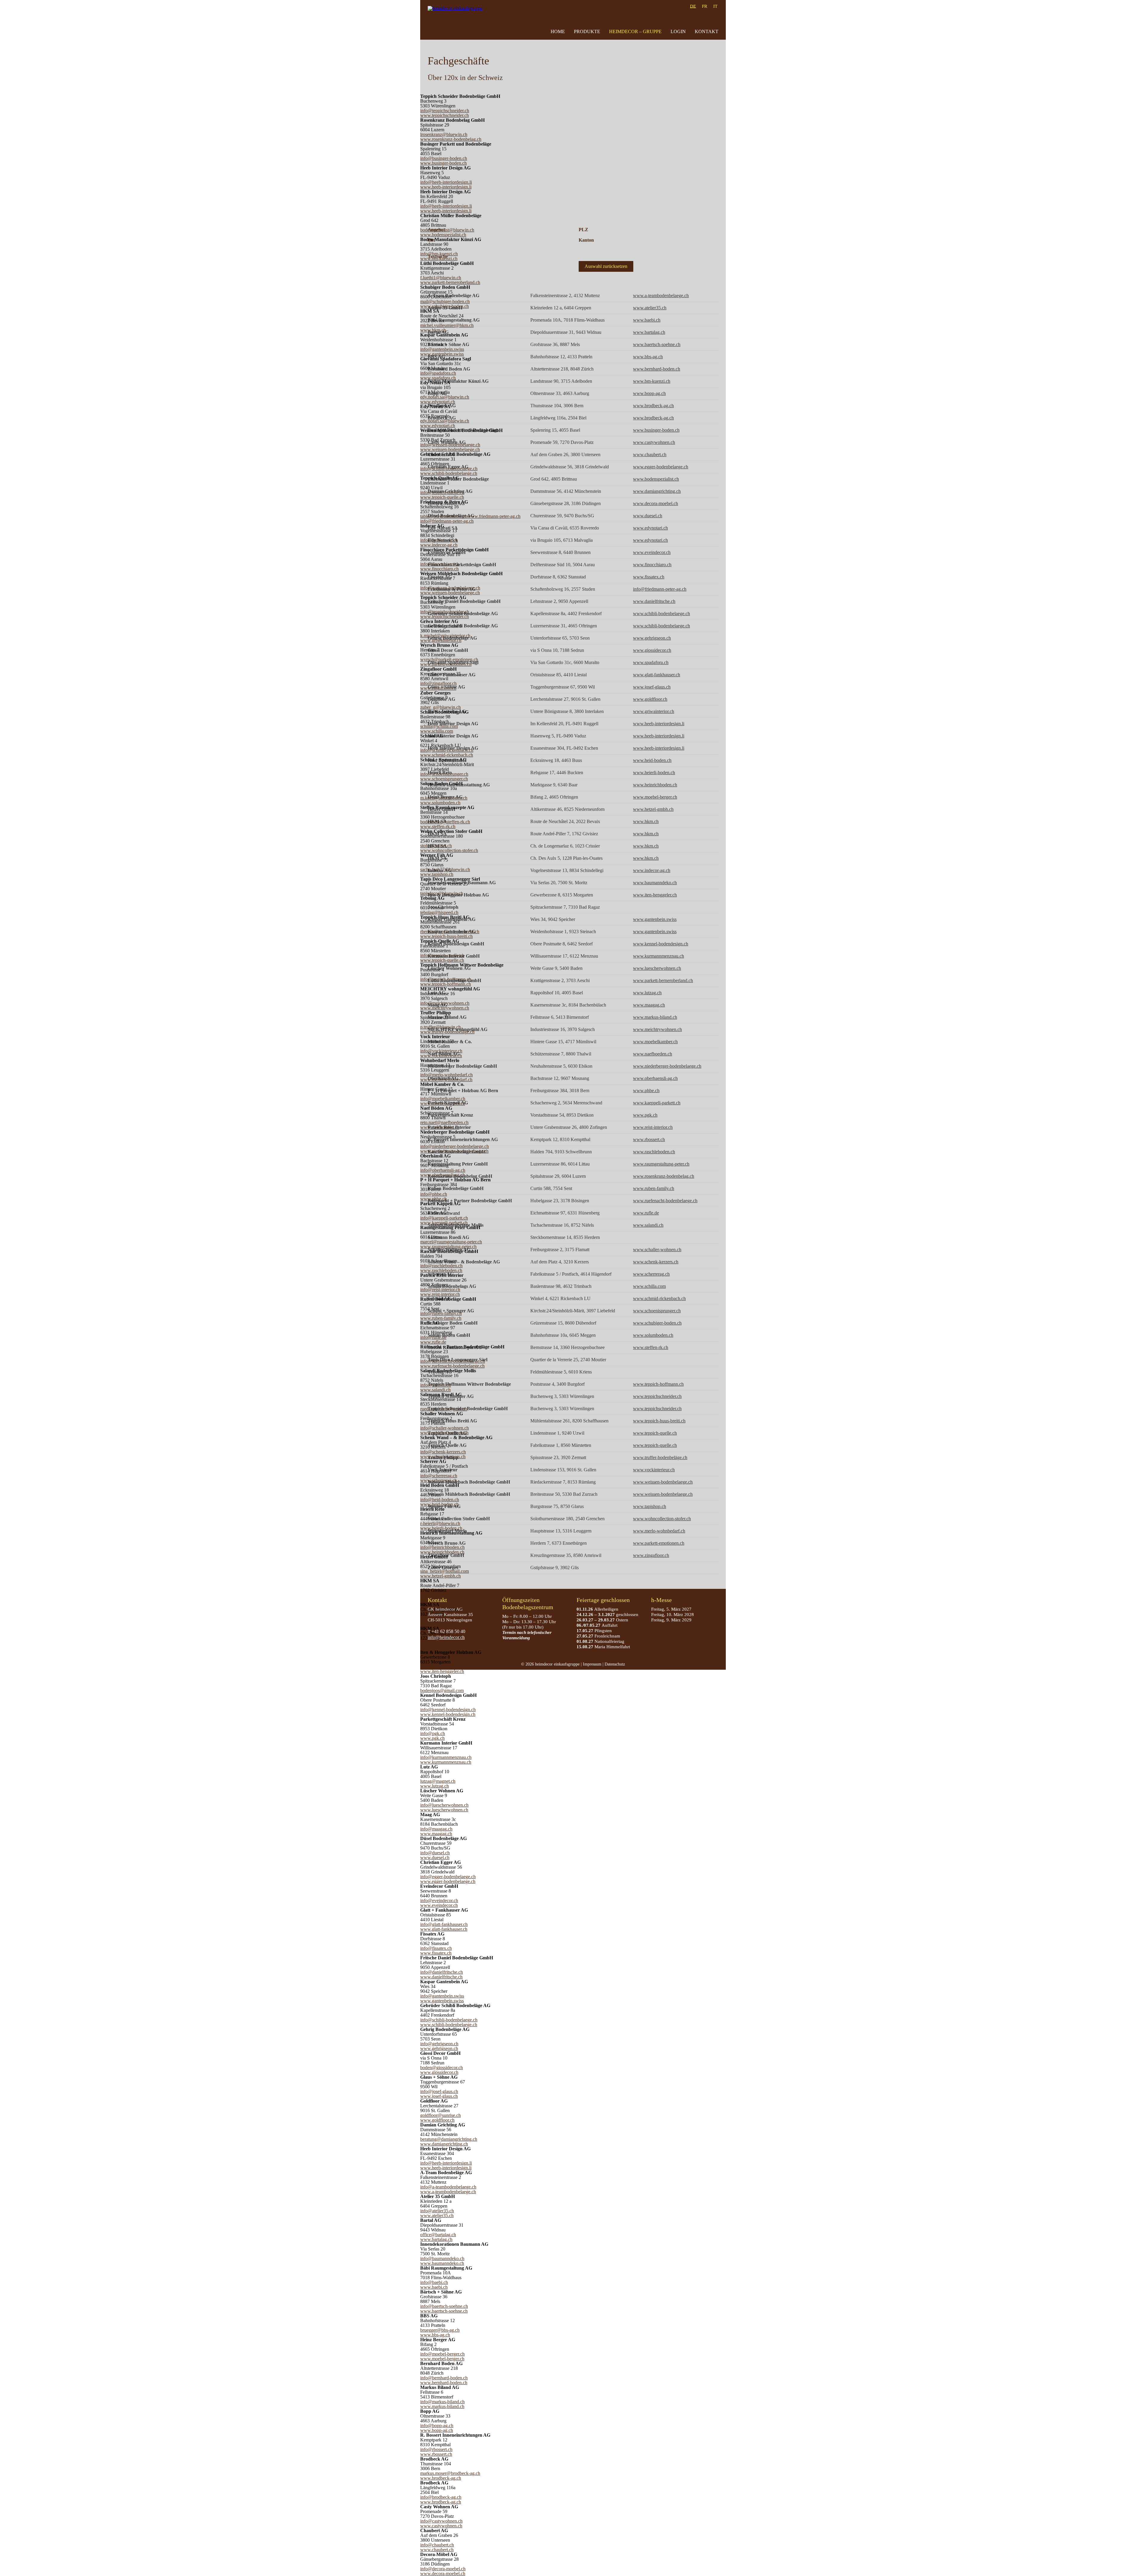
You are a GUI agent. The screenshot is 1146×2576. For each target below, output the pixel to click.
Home (558, 31)
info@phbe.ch (434, 1194)
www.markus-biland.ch (442, 2406)
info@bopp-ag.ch (437, 2425)
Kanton (586, 240)
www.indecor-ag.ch (439, 545)
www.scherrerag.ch (651, 1274)
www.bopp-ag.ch (437, 2430)
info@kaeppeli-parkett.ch (444, 1218)
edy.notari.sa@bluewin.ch (445, 397)
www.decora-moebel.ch (443, 2573)
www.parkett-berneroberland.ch (450, 282)
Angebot (436, 230)
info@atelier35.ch (437, 2211)
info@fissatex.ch (436, 1948)
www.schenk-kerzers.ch (656, 1262)
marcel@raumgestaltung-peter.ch (451, 1242)
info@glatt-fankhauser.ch (444, 1924)
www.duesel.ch (435, 1857)
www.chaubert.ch (437, 2550)
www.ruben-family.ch (441, 1318)
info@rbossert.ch (436, 2449)
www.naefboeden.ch (653, 1054)
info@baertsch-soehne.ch (444, 2306)
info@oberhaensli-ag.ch (443, 1170)
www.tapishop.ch (437, 874)
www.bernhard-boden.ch (444, 2383)
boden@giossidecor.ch (442, 2068)
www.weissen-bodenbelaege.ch (450, 449)
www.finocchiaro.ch (439, 569)
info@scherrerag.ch (439, 1476)
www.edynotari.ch (438, 402)
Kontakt (707, 31)
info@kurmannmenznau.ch (446, 1757)
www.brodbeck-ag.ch (441, 2478)
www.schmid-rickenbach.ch (447, 755)
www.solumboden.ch (440, 803)
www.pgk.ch (432, 1738)
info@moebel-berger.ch (442, 2354)
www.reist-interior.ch (440, 1294)
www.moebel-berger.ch (442, 2359)
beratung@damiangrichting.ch (449, 2139)
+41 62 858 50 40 (448, 1631)
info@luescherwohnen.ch (444, 1805)
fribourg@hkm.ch (437, 1595)
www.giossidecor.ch (439, 2072)
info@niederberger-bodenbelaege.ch (455, 1146)
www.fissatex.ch (436, 1953)
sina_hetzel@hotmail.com (445, 1571)
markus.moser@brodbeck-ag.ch (450, 2473)
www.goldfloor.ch (437, 2120)
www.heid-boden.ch (652, 760)
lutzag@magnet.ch (438, 1781)
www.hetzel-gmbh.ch (440, 1576)
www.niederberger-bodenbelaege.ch (667, 1066)
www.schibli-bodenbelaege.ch (449, 473)
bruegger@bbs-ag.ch (440, 2330)
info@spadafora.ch (438, 373)
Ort (431, 240)
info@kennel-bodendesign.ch (448, 1710)
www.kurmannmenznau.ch (446, 1762)
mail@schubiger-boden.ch (445, 301)
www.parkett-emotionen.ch (659, 1543)
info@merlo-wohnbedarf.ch (446, 1075)
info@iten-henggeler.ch (442, 1667)
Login (678, 31)
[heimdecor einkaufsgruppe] (456, 20)
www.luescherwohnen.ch (444, 1810)
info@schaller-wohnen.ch (445, 1428)
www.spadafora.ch (438, 378)
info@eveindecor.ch (439, 1900)
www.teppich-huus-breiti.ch (446, 936)
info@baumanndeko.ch (442, 2258)
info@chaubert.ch (437, 2545)
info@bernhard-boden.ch (444, 2378)
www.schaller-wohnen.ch (657, 1250)
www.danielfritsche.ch (441, 1977)
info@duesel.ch (435, 1853)
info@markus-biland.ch (442, 2402)
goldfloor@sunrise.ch (440, 2115)
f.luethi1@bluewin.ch (441, 278)
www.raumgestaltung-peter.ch (661, 1164)
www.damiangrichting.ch (444, 2144)
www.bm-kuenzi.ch (652, 381)
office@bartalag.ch (438, 2235)
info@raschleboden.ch (441, 1266)
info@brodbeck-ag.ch (441, 2497)
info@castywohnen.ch (441, 2521)
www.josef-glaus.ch (439, 2096)
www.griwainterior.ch (654, 711)
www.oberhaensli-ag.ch (655, 1078)
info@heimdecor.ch (446, 1637)
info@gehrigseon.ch (439, 2044)
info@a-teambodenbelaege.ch (448, 2187)
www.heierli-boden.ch (654, 773)
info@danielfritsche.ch (442, 1972)
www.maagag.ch (436, 1834)
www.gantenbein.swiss (442, 2001)
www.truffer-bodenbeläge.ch (660, 1457)
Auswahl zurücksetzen (606, 266)
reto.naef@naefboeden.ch (444, 1122)
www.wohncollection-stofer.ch (449, 850)
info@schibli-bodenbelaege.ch (449, 2020)
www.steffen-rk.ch (438, 826)
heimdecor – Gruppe (635, 31)
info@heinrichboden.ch (442, 1547)
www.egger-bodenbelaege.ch (448, 1881)
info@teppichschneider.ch (445, 111)
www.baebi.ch (434, 2287)
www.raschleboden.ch (441, 1270)
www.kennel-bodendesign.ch (448, 1714)
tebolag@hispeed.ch (439, 912)
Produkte (587, 31)
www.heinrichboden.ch (442, 1552)
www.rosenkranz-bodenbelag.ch (451, 139)
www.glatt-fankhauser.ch (444, 1929)
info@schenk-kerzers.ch (443, 1452)
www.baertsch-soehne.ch (444, 2311)
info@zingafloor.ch (438, 683)
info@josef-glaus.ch (439, 2091)
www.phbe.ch (646, 1091)
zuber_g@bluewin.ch (440, 707)
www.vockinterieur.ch (654, 1470)
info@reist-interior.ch (440, 1289)
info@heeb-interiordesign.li (446, 182)
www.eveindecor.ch (439, 1905)
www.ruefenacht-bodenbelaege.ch (452, 1366)
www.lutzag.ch (435, 1786)
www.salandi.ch (435, 1390)
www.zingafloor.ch (651, 1555)
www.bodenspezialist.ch (656, 479)
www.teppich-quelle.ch (442, 497)
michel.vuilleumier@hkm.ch (447, 325)
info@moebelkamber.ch (443, 1099)
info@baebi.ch (434, 2282)
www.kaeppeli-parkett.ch (657, 1103)
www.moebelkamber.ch (655, 1042)
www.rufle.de (433, 1342)
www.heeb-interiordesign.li (446, 187)
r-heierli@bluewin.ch (440, 1523)
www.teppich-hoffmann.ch (446, 984)
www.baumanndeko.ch (442, 2263)
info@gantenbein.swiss (442, 349)
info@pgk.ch (433, 1733)
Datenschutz (615, 1664)
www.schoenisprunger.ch (444, 779)
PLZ (583, 230)
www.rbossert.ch (436, 2454)
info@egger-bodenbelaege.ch (448, 1877)
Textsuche (438, 256)
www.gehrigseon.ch (439, 2048)
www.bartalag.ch (436, 2239)
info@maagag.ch (436, 1829)
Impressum (592, 1664)
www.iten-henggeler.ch (442, 1671)
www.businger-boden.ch (443, 163)
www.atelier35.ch (437, 2215)
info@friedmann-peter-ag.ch (447, 521)
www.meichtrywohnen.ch (657, 1029)
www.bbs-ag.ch (435, 2335)
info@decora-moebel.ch (443, 2569)
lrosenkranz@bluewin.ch (444, 134)
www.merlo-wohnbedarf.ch (659, 1531)
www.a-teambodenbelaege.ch (448, 2192)
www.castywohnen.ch (441, 2526)
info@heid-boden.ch (440, 1500)
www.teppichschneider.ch (445, 115)
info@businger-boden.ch (444, 158)
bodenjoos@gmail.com (442, 1690)
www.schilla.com (437, 731)
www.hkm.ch (646, 821)
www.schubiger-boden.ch (657, 1323)
